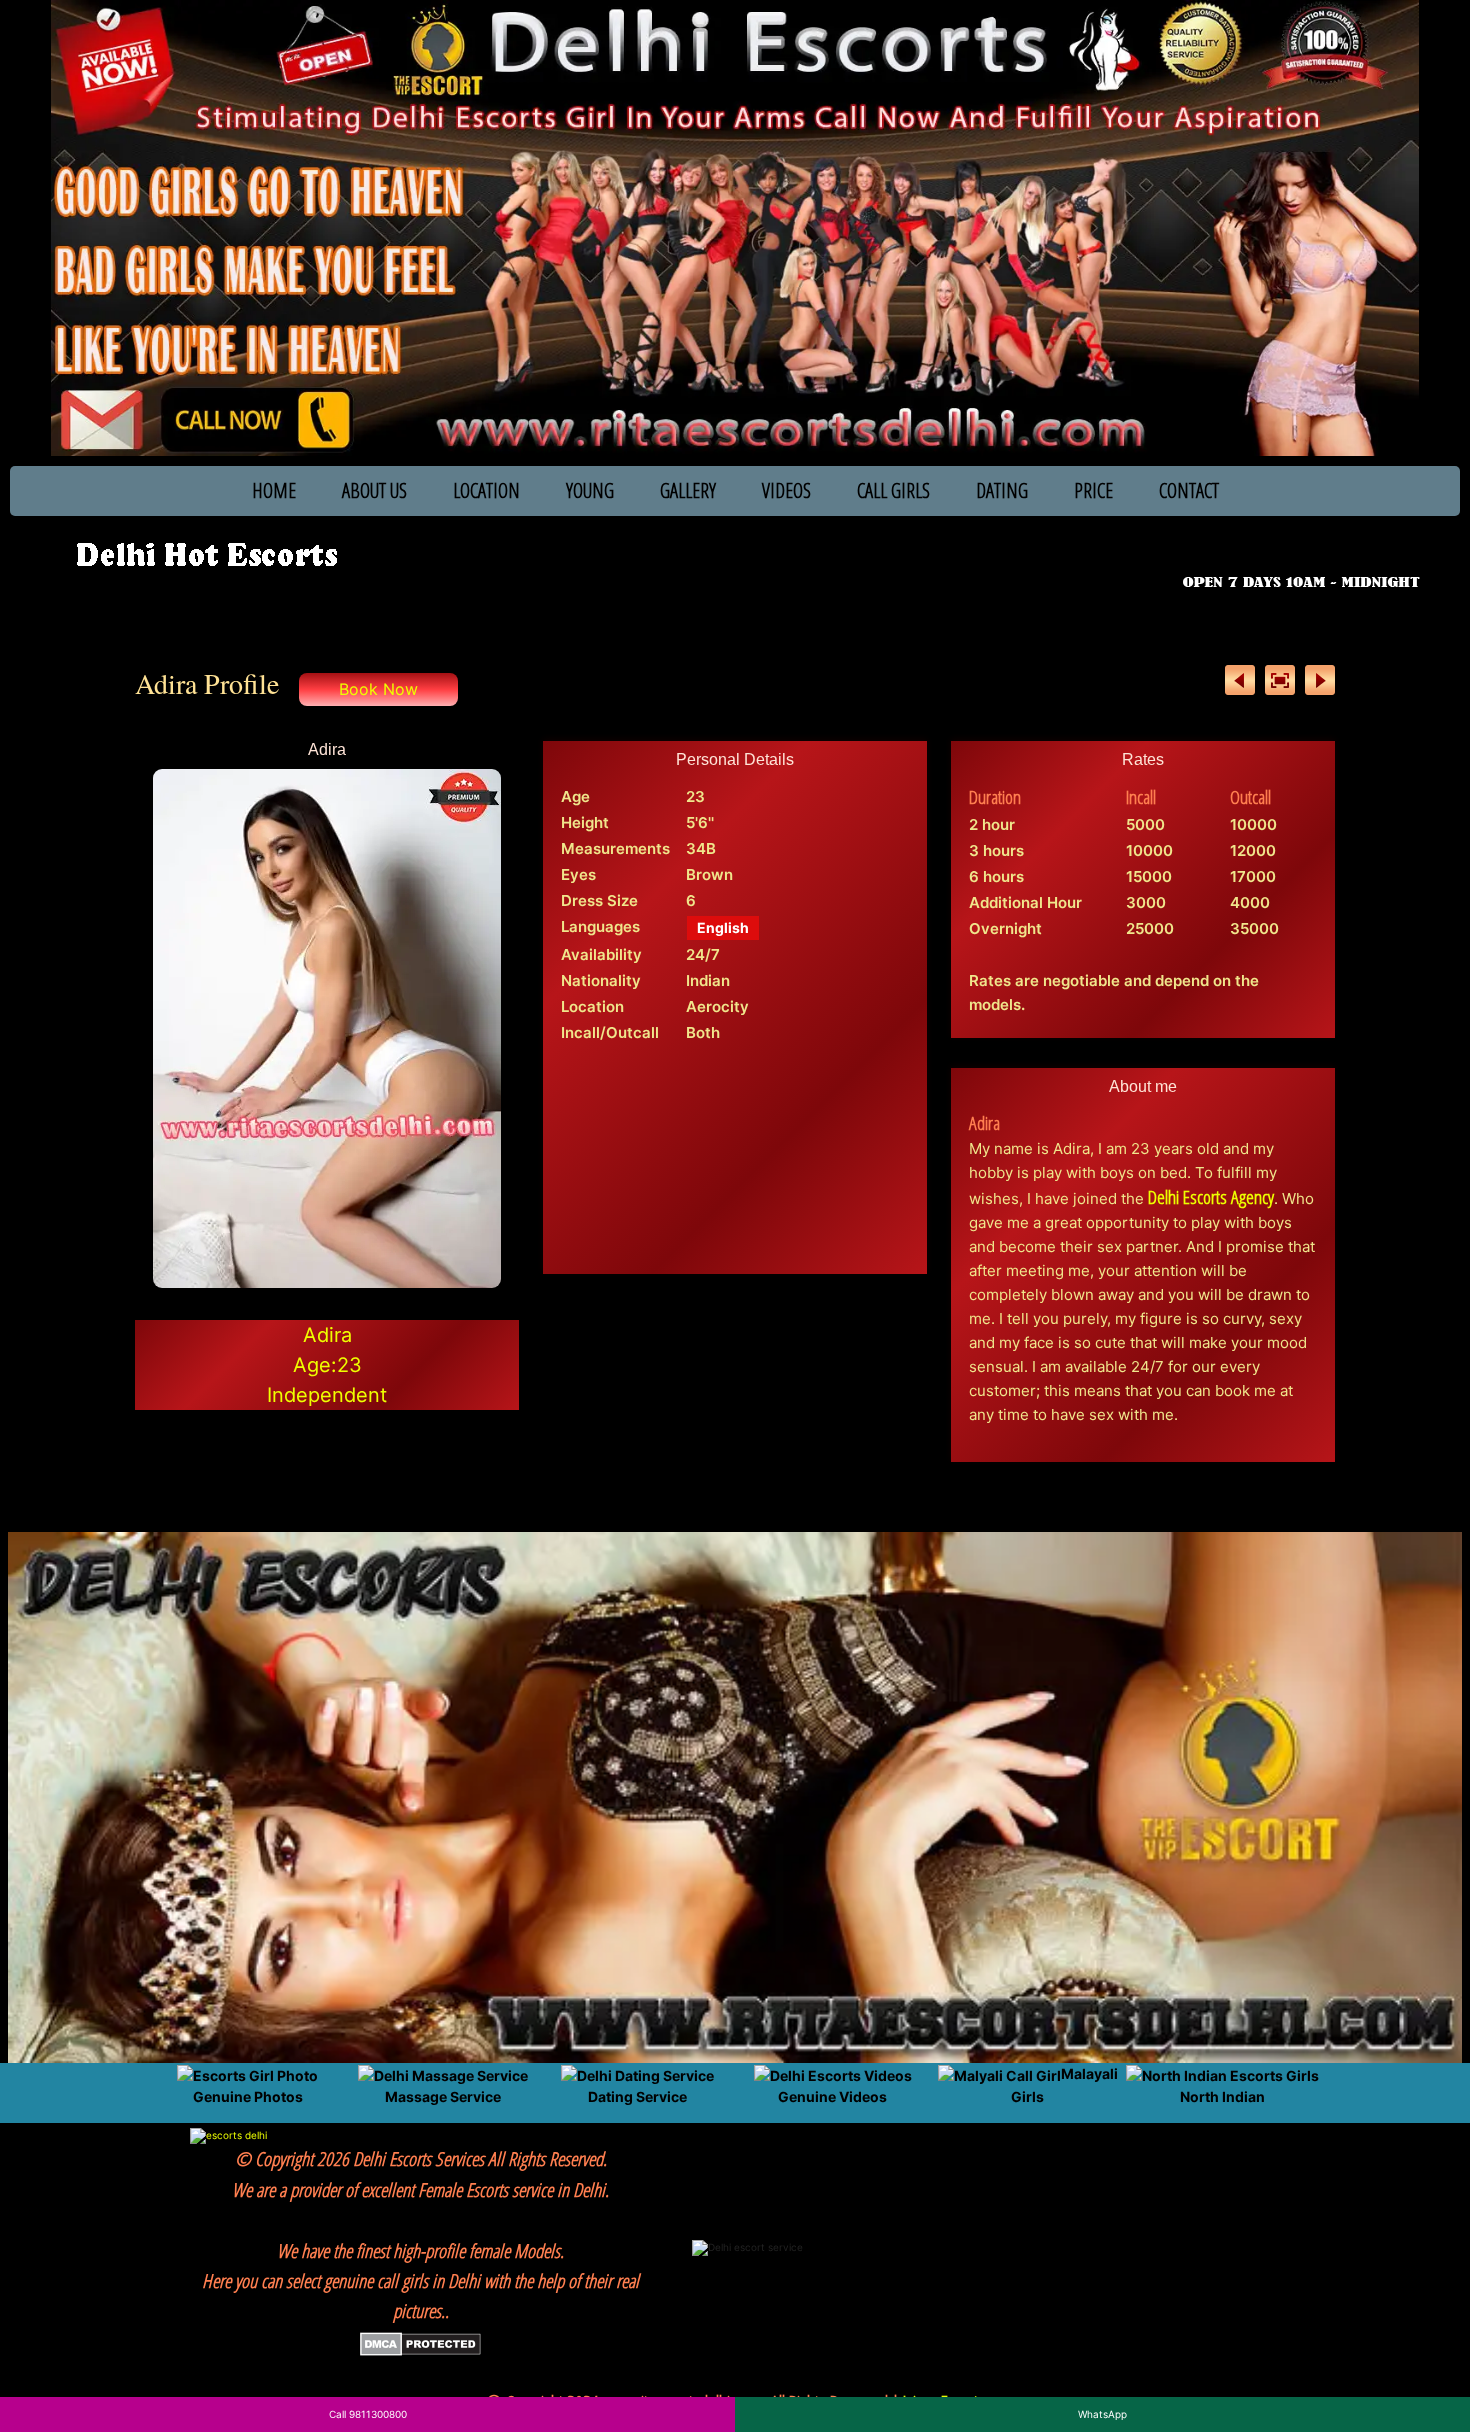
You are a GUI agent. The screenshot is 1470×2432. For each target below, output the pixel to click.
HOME (274, 490)
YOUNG (590, 490)
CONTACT (1189, 490)
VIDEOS (786, 490)
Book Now (378, 689)
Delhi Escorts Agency (1211, 1197)
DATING (1002, 490)
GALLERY (688, 490)
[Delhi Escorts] (205, 556)
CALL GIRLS (893, 490)
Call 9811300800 (368, 2414)
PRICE (1093, 490)
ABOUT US (374, 490)
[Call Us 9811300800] (1305, 554)
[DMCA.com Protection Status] (420, 2342)
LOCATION (486, 490)
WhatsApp (1102, 2414)
